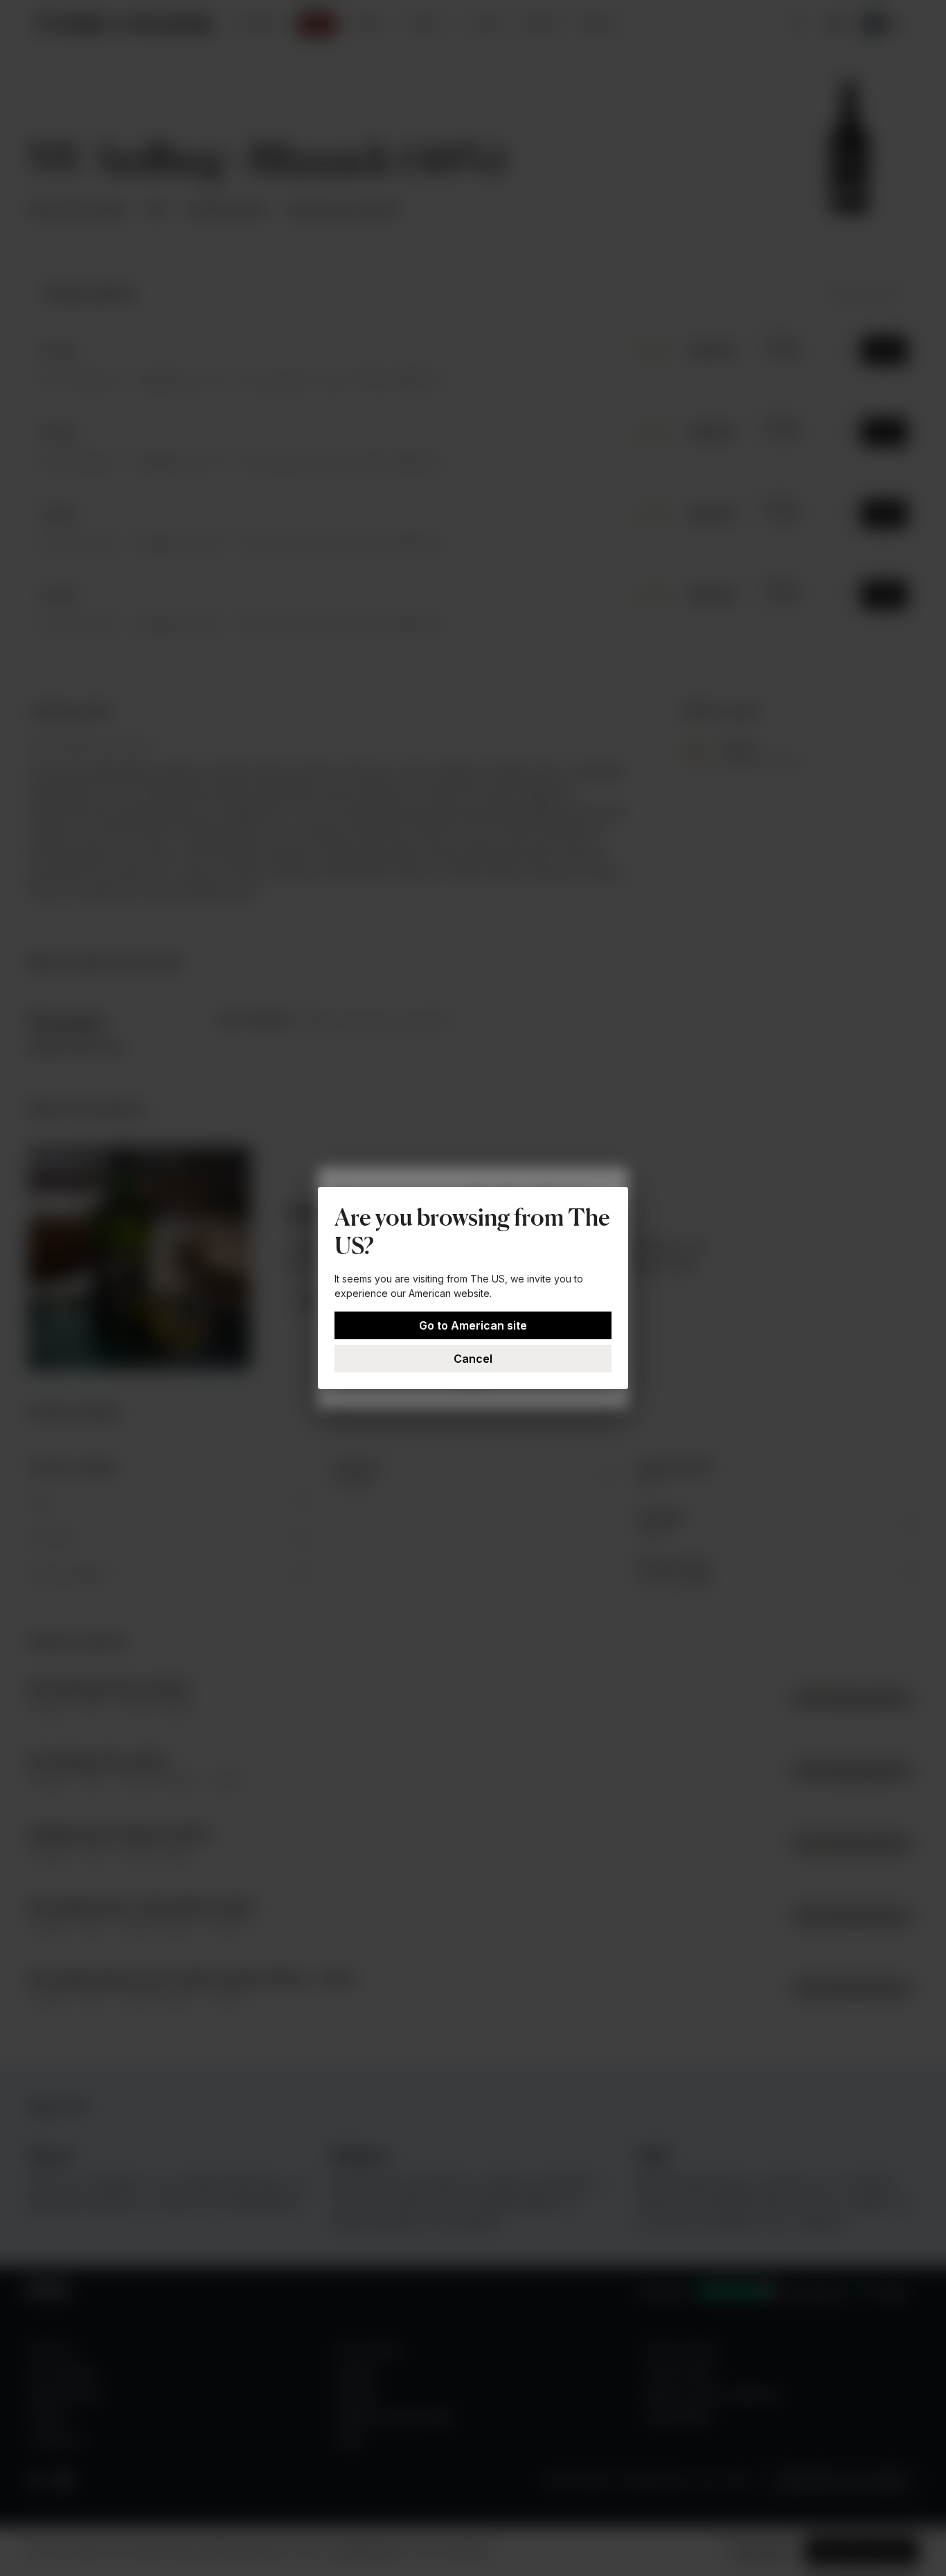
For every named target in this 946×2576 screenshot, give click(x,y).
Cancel (473, 1359)
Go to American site (473, 1325)
